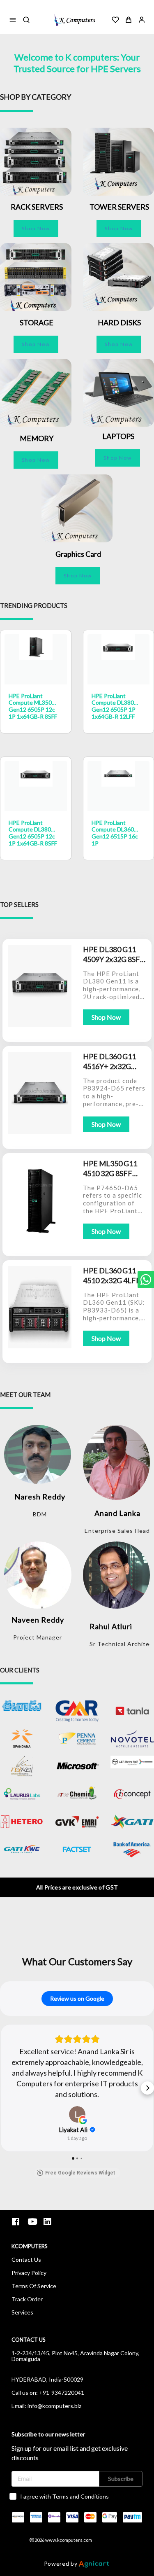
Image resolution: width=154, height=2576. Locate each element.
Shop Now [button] (36, 228)
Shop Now (106, 1017)
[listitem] (17, 2222)
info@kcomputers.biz (54, 2406)
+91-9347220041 (62, 2393)
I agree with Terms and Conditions (64, 2496)
